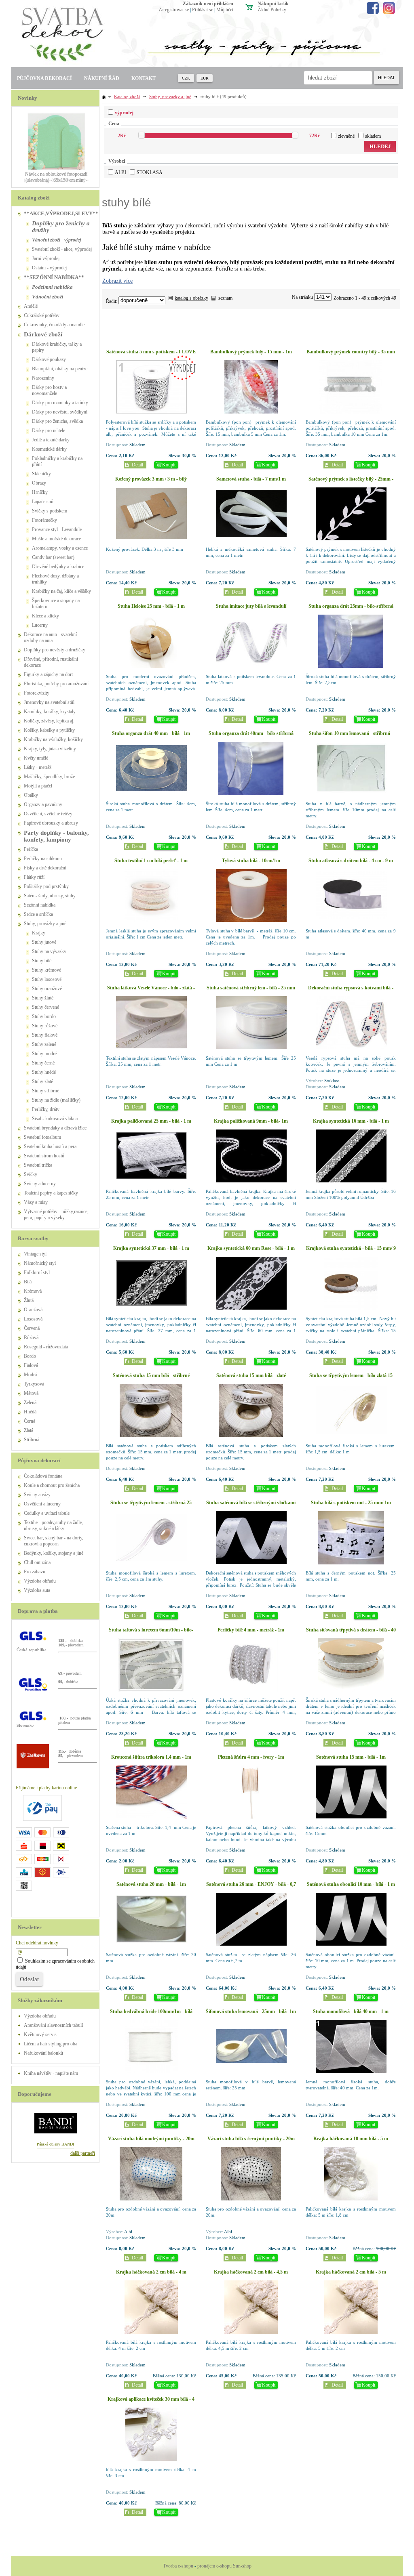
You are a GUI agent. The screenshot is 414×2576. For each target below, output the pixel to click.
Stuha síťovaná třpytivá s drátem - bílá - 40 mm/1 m (351, 1633)
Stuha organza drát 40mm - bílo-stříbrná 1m (251, 736)
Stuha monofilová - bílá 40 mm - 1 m (351, 2011)
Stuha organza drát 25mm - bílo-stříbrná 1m (351, 609)
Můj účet (225, 10)
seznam (225, 298)
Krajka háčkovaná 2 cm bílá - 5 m (351, 2272)
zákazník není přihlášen (208, 4)
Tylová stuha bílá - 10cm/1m (251, 861)
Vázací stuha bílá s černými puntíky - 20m (251, 2139)
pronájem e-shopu (214, 2566)
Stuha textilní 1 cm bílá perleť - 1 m (151, 861)
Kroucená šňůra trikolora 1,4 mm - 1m (151, 1757)
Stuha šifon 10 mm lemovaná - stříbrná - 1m (351, 736)
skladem (373, 136)
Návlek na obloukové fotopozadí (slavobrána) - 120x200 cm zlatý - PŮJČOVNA (56, 180)
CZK (186, 78)
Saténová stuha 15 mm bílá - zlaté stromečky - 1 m (251, 1378)
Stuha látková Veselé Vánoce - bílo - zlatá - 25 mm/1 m (151, 991)
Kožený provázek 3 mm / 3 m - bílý (151, 479)
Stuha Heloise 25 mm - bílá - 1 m (151, 606)
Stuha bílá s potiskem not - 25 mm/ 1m (351, 1503)
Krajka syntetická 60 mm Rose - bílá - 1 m (251, 1248)
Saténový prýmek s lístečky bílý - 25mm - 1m (351, 482)
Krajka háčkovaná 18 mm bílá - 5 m (351, 2139)
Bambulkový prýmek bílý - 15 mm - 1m (251, 352)
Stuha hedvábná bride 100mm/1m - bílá (151, 2011)
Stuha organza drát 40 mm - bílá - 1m (151, 733)
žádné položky (272, 10)
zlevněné (346, 136)
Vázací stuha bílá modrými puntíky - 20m (151, 2139)
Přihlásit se (203, 10)
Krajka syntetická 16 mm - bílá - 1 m (351, 1121)
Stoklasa (150, 172)
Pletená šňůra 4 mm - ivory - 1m (251, 1757)
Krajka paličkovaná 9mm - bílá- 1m (251, 1121)
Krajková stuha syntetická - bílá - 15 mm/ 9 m (351, 1251)
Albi (120, 172)
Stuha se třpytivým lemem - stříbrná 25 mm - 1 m (151, 1506)
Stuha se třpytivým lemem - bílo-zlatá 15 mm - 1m (351, 1378)
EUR (205, 78)
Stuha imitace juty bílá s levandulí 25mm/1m (251, 609)
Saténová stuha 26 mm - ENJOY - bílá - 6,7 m (251, 1887)
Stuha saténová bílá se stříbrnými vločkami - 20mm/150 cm (251, 1506)
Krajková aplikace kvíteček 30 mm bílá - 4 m (151, 2402)
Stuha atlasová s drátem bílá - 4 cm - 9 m (351, 861)
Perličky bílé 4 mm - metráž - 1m (251, 1630)
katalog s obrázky (191, 298)
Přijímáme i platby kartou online (46, 1788)
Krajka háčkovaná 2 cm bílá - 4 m (151, 2272)
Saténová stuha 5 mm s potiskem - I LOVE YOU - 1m (151, 355)
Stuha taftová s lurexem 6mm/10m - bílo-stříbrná (151, 1633)
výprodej (124, 113)
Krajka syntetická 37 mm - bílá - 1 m (151, 1248)
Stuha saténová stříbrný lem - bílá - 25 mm (251, 988)
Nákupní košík (273, 4)
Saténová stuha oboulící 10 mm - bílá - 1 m (351, 1884)
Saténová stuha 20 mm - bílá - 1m (151, 1884)
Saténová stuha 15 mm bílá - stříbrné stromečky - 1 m (151, 1378)
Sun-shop (242, 2566)
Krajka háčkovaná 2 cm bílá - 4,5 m (251, 2272)
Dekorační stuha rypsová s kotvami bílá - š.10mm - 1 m (351, 991)
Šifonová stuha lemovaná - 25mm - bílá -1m (251, 2011)
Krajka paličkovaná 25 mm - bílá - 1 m (151, 1121)
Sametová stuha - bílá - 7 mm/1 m (251, 479)
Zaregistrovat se (174, 10)
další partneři (83, 2153)
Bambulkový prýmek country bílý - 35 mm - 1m (351, 355)
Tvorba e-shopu (178, 2566)
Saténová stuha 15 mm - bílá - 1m (351, 1757)
